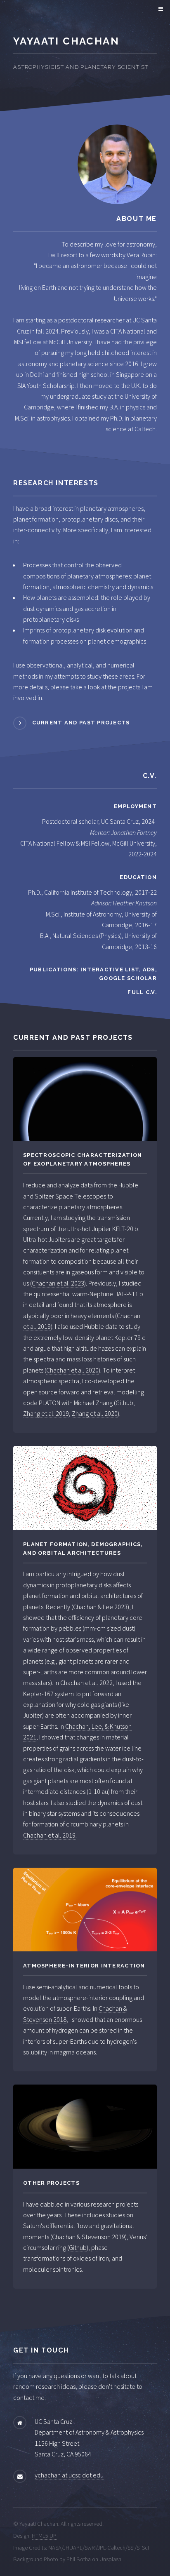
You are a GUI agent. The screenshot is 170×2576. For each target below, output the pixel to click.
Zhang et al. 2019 (46, 1413)
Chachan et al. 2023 (58, 1283)
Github (124, 1403)
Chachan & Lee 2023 (100, 1607)
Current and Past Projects (81, 723)
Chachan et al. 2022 (86, 1683)
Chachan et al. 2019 (49, 1835)
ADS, (150, 970)
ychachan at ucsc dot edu (69, 2475)
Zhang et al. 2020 (95, 1413)
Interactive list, (112, 970)
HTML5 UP (44, 2536)
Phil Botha (79, 2559)
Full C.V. (142, 992)
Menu (159, 9)
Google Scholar (128, 978)
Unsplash (110, 2559)
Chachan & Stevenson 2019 (89, 2237)
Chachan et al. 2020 (72, 1370)
